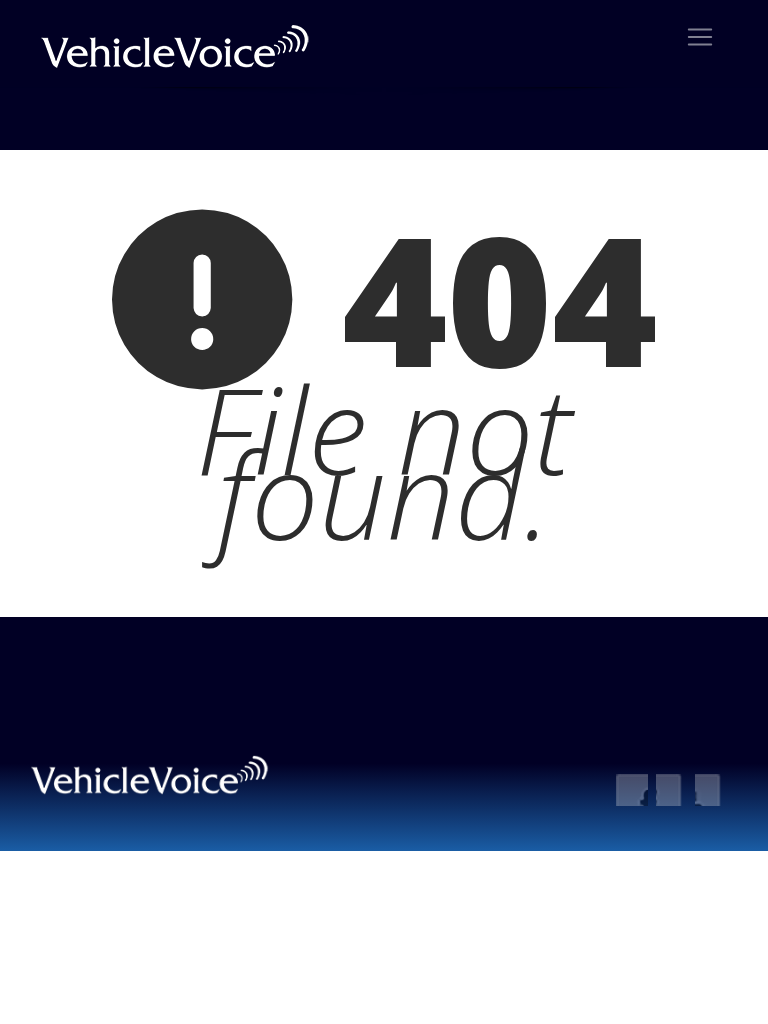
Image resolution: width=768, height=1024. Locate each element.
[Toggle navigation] (700, 37)
